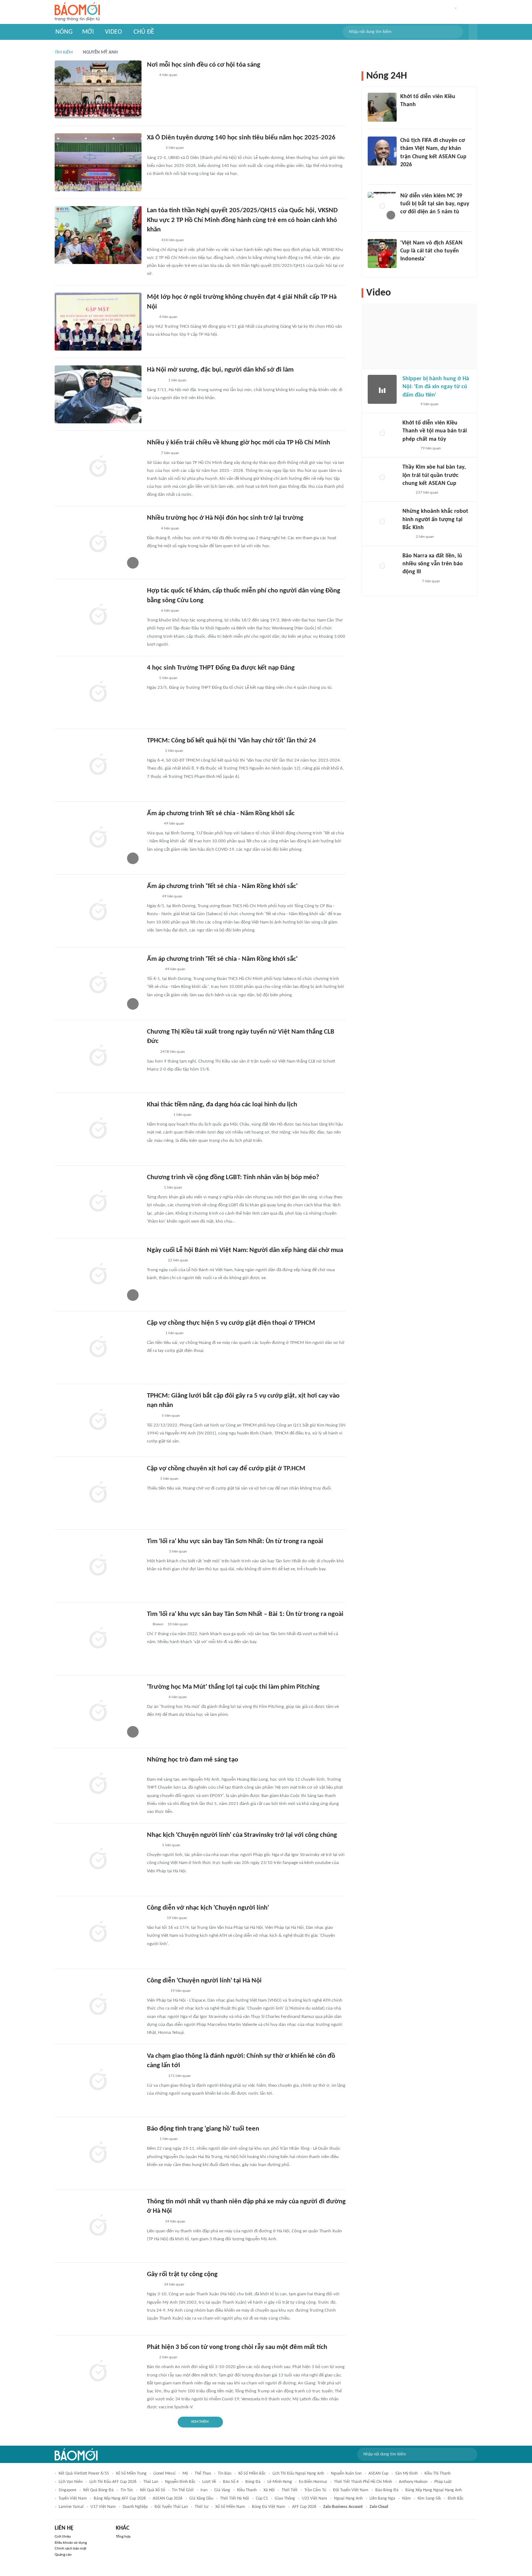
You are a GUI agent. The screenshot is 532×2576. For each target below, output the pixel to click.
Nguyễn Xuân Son (346, 2474)
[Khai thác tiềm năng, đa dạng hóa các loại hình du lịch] (98, 1129)
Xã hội (269, 2490)
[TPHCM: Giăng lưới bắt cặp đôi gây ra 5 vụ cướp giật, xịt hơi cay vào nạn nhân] (98, 1420)
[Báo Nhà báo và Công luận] (156, 1697)
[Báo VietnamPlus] (156, 1552)
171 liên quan (180, 2076)
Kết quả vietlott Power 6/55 (84, 2474)
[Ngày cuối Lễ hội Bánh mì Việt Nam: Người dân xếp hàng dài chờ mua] (98, 1275)
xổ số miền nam (230, 2507)
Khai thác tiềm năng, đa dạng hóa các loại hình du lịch (222, 1105)
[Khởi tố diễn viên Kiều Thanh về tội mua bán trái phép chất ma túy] (382, 433)
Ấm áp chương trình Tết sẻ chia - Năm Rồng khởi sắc (221, 814)
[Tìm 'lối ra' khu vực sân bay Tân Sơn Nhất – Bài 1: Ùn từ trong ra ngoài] (98, 1639)
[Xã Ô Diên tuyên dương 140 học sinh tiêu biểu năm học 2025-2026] (98, 162)
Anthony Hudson (413, 2482)
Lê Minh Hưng (280, 2482)
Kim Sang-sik (429, 2498)
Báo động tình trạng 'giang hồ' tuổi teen (203, 2129)
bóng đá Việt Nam (269, 2507)
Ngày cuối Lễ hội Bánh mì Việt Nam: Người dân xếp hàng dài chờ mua (245, 1250)
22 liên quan (178, 1260)
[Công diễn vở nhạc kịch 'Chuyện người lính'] (98, 1932)
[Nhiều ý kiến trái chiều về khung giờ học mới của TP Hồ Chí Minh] (98, 467)
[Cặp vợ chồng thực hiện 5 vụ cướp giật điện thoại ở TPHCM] (98, 1348)
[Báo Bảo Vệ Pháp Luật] (152, 240)
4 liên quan (168, 75)
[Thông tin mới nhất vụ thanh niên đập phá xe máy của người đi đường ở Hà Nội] (98, 2226)
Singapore (67, 2490)
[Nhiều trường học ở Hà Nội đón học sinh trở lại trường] (98, 543)
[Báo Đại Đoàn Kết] (155, 1918)
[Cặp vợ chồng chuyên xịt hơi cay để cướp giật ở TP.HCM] (98, 1493)
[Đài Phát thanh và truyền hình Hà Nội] (410, 582)
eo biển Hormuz (313, 2482)
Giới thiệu (63, 2537)
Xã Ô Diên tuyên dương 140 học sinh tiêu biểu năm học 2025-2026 (241, 138)
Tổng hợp (123, 2537)
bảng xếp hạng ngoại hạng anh (434, 2490)
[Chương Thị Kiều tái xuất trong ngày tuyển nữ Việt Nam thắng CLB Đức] (98, 1056)
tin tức (127, 2490)
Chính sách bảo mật (71, 2549)
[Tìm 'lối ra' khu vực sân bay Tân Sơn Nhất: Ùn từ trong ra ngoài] (98, 1566)
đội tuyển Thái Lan (171, 2507)
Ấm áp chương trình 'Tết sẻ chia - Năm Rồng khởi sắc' (222, 886)
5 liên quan (175, 148)
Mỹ (185, 2474)
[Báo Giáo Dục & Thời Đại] (151, 76)
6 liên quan (170, 611)
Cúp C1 (262, 2498)
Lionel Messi (164, 2474)
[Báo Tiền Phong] (407, 175)
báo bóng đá (387, 2490)
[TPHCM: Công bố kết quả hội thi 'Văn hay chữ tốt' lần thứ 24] (98, 765)
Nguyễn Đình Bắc (180, 2482)
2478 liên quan (173, 1052)
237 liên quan (427, 493)
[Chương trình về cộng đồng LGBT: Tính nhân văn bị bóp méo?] (98, 1202)
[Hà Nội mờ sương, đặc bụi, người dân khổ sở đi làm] (98, 394)
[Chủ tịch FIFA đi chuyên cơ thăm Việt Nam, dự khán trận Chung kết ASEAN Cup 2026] (382, 151)
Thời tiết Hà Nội (235, 2498)
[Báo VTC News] (155, 381)
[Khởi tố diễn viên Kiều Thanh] (382, 107)
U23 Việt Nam (314, 2498)
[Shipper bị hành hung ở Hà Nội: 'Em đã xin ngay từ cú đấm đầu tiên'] (382, 389)
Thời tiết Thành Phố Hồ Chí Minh (363, 2482)
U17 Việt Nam (103, 2507)
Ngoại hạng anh (348, 2498)
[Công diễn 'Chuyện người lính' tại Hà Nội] (98, 2005)
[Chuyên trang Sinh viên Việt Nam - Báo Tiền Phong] (153, 824)
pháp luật (443, 2482)
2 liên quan (168, 2357)
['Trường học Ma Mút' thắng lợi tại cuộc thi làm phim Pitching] (98, 1712)
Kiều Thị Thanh (438, 2474)
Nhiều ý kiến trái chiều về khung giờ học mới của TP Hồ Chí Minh (238, 443)
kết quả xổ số (153, 2490)
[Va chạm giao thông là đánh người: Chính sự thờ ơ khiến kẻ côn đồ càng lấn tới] (98, 2081)
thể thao (203, 2474)
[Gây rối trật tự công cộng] (98, 2299)
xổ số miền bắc (252, 2474)
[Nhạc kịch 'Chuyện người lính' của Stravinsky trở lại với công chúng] (98, 1860)
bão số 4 (231, 2482)
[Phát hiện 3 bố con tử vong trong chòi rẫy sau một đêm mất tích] (98, 2372)
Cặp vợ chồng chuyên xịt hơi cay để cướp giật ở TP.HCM (226, 1469)
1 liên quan (177, 380)
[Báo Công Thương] (155, 1261)
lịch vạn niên (71, 2482)
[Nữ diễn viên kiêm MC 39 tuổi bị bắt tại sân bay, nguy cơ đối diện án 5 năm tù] (382, 206)
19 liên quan (177, 1918)
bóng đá (253, 2482)
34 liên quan (175, 2222)
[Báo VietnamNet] (406, 222)
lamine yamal (71, 2507)
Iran (204, 2490)
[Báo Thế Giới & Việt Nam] (152, 897)
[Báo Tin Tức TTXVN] (152, 453)
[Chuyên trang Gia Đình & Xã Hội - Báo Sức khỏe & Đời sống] (154, 1333)
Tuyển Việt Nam (73, 2498)
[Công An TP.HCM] (152, 1416)
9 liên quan (430, 404)
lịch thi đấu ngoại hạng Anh (298, 2474)
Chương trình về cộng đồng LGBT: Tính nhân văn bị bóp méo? (233, 1178)
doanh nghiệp (135, 2507)
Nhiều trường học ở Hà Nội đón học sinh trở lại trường (225, 518)
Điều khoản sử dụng (71, 2543)
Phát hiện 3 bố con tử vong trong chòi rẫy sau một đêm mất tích (237, 2347)
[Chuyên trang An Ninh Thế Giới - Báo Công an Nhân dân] (151, 2139)
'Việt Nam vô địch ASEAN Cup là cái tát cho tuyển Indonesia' (431, 251)
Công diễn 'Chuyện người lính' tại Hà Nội (204, 1981)
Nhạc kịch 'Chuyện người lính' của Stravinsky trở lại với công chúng (242, 1835)
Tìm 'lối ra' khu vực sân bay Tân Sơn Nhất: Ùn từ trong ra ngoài (235, 1542)
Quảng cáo (63, 2555)
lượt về (209, 2482)
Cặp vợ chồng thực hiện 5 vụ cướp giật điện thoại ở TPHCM (231, 1323)
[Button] (473, 32)
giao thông (285, 2498)
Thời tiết (290, 2490)
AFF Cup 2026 (304, 2507)
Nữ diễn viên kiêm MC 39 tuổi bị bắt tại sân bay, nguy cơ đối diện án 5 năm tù (435, 204)
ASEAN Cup (378, 2474)
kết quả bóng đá (98, 2490)
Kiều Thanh (247, 2490)
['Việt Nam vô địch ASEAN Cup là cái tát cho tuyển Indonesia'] (382, 254)
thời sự (202, 2507)
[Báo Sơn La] (158, 1115)
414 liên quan (173, 240)
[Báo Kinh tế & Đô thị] (154, 2222)
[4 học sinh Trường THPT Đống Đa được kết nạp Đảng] (98, 692)
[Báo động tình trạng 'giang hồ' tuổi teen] (98, 2153)
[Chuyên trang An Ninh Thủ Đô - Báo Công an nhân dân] (151, 2358)
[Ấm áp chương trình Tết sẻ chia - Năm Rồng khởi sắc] (98, 838)
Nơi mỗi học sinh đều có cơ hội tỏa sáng (204, 65)
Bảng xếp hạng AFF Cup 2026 (120, 2498)
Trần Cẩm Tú (315, 2490)
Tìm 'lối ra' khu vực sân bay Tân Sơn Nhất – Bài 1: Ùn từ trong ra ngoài (245, 1614)
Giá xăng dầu (201, 2498)
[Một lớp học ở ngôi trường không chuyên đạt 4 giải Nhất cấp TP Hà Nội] (98, 322)
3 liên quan (178, 1552)
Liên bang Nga (382, 2498)
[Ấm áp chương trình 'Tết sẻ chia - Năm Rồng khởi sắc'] (98, 911)
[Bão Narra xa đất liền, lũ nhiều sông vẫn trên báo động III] (382, 566)
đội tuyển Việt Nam (351, 2490)
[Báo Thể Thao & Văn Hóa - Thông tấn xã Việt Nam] (152, 1846)
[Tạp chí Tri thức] (151, 1052)
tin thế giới (183, 2490)
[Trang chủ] (77, 12)
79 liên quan (431, 449)
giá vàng (222, 2490)
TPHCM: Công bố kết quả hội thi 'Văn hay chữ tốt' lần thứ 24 (231, 741)
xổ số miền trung (131, 2474)
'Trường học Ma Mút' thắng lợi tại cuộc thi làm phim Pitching (233, 1687)
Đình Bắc (456, 2498)
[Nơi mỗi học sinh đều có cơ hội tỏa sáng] (98, 89)
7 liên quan (170, 453)
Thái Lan (151, 2482)
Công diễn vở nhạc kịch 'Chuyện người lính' (208, 1908)
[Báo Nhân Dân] (153, 2285)
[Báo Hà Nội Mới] (154, 148)
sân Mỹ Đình (406, 2474)
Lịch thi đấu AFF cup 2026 (113, 2482)
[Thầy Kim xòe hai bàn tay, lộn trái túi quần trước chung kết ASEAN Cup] (382, 478)
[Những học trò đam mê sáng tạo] (98, 1784)
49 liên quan (174, 824)
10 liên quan (178, 1624)
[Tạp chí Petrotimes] (157, 1991)
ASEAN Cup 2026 (168, 2498)
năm (406, 2498)
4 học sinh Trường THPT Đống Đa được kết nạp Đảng (221, 668)
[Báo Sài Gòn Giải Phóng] (154, 751)
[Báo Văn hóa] (153, 1188)
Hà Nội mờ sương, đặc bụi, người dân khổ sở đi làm (220, 370)
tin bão (225, 2474)
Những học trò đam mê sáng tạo (193, 1760)
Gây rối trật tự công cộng (182, 2275)
